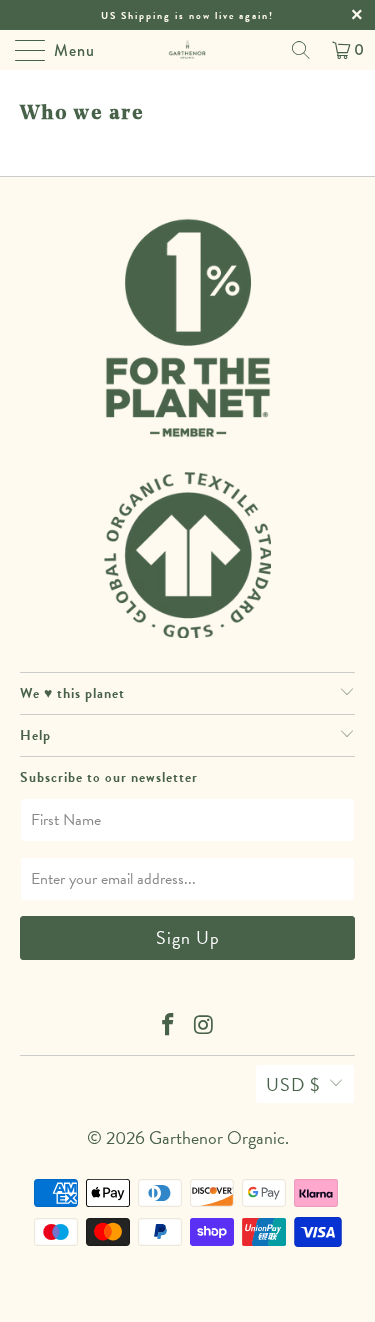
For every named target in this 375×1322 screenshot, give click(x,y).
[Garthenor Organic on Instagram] (205, 1026)
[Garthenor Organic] (188, 50)
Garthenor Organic (217, 1137)
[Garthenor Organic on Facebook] (169, 1026)
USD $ (293, 1084)
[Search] (301, 50)
